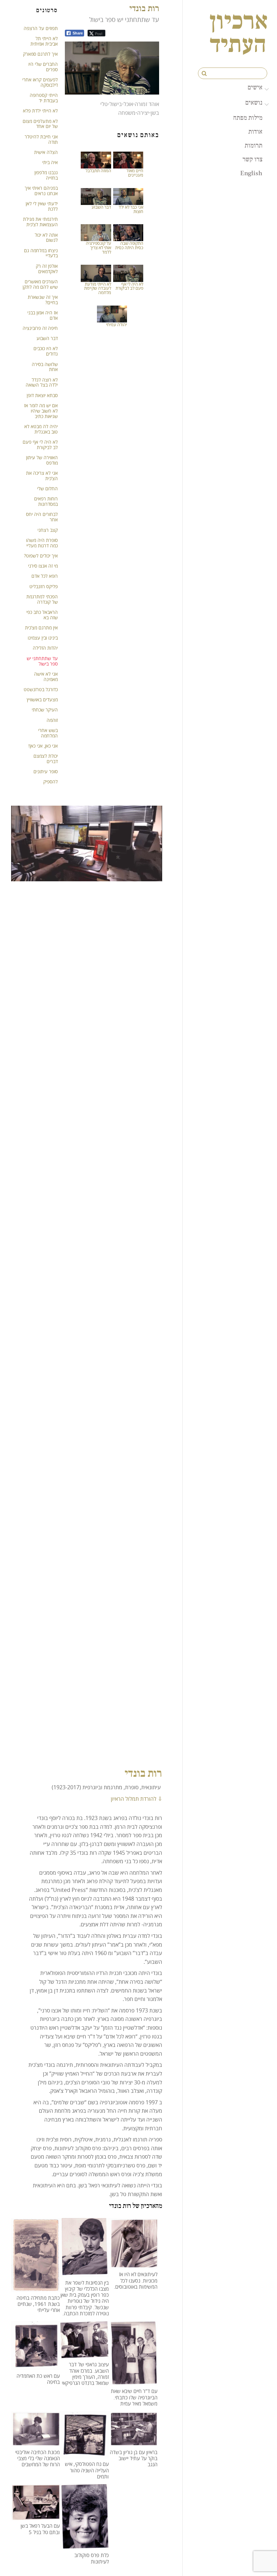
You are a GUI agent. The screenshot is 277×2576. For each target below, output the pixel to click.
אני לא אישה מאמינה (46, 676)
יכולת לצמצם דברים (46, 759)
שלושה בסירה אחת (45, 367)
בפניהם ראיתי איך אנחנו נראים (41, 191)
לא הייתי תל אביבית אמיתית (44, 41)
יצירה (143, 113)
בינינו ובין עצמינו (43, 638)
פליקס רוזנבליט (44, 586)
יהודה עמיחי (117, 324)
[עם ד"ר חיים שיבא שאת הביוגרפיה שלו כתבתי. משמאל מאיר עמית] (133, 2381)
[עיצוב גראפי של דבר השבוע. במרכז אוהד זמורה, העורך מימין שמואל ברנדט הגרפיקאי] (84, 2354)
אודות (255, 131)
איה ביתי (50, 162)
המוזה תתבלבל (98, 171)
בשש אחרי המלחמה (48, 733)
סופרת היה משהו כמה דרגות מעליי (42, 543)
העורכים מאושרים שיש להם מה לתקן (40, 284)
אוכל (128, 104)
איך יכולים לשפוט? (41, 556)
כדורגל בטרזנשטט (41, 689)
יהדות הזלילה (45, 648)
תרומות (254, 145)
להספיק (51, 782)
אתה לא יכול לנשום (46, 238)
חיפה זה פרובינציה (40, 328)
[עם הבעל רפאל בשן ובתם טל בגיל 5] (35, 2516)
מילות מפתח (248, 118)
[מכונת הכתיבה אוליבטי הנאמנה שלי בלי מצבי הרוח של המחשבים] (35, 2442)
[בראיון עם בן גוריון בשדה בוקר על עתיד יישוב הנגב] (133, 2442)
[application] (112, 68)
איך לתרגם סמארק (40, 54)
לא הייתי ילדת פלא (40, 111)
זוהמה (52, 720)
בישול (116, 104)
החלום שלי (47, 488)
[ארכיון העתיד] (238, 48)
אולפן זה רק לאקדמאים (47, 269)
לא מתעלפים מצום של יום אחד (40, 124)
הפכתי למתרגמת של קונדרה (42, 599)
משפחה (127, 113)
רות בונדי (144, 8)
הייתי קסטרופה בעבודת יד (44, 98)
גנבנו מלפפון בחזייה (46, 175)
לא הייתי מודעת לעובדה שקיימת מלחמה (98, 288)
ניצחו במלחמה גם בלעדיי (41, 253)
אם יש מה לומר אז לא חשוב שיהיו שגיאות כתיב (41, 411)
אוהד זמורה (147, 104)
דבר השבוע (101, 207)
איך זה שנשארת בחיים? (43, 300)
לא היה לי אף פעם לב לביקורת (129, 286)
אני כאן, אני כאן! (43, 746)
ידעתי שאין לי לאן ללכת (42, 206)
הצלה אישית (46, 152)
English (251, 173)
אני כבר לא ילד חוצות (131, 209)
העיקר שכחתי (45, 710)
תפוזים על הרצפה (41, 28)
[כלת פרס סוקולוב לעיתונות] (84, 2545)
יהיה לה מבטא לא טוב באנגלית (41, 429)
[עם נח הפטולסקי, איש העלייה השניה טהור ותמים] (84, 2454)
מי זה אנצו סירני (43, 566)
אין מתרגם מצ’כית (41, 628)
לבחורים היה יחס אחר (42, 517)
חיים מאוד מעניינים (135, 173)
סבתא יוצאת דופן (42, 395)
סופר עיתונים (46, 771)
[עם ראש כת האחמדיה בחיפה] (35, 2365)
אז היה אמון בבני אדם (43, 315)
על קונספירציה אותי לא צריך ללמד (98, 248)
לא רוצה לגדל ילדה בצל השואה (42, 382)
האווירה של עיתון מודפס (42, 460)
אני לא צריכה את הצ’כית (42, 476)
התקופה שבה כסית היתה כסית (129, 245)
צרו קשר (253, 159)
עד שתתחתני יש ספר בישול (42, 661)
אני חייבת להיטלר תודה (41, 139)
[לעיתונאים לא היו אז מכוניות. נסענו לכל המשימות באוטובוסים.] (133, 2264)
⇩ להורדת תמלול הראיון (136, 1799)
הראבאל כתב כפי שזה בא (42, 615)
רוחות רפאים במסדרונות (46, 501)
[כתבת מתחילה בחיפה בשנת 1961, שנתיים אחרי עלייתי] (35, 2288)
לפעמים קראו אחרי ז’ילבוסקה (40, 82)
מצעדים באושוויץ (42, 699)
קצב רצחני (48, 530)
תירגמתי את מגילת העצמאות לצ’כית (40, 222)
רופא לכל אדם (45, 576)
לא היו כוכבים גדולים (46, 351)
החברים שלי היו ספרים (43, 67)
